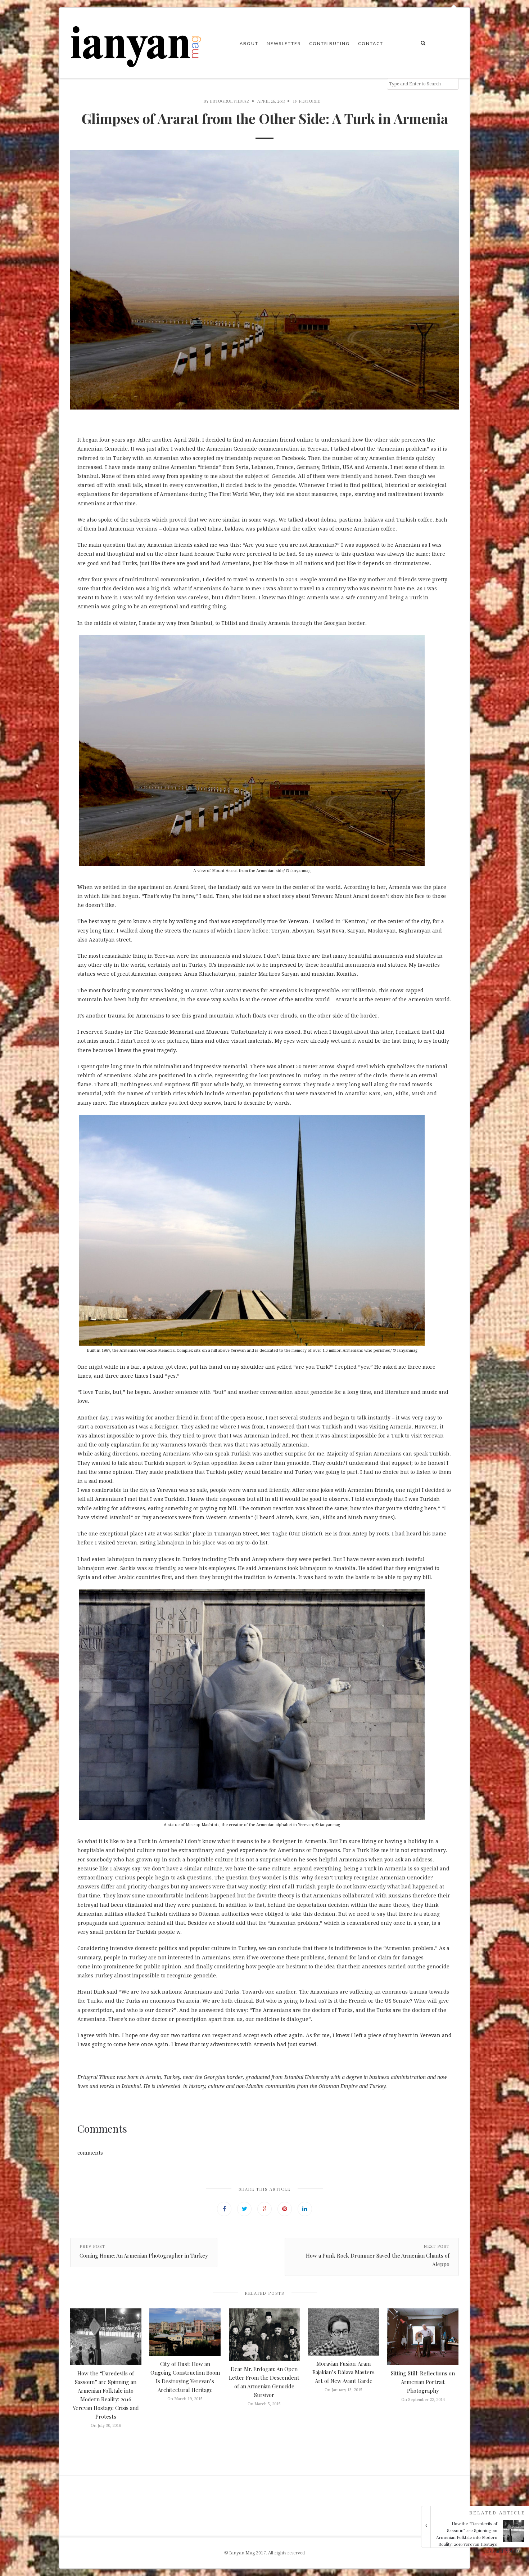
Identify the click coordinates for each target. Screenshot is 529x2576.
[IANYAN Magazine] (136, 43)
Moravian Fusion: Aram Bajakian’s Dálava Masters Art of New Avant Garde (343, 2372)
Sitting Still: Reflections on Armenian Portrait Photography (423, 2382)
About (249, 43)
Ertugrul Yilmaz (230, 101)
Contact (371, 43)
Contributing (329, 43)
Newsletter (284, 43)
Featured (310, 101)
